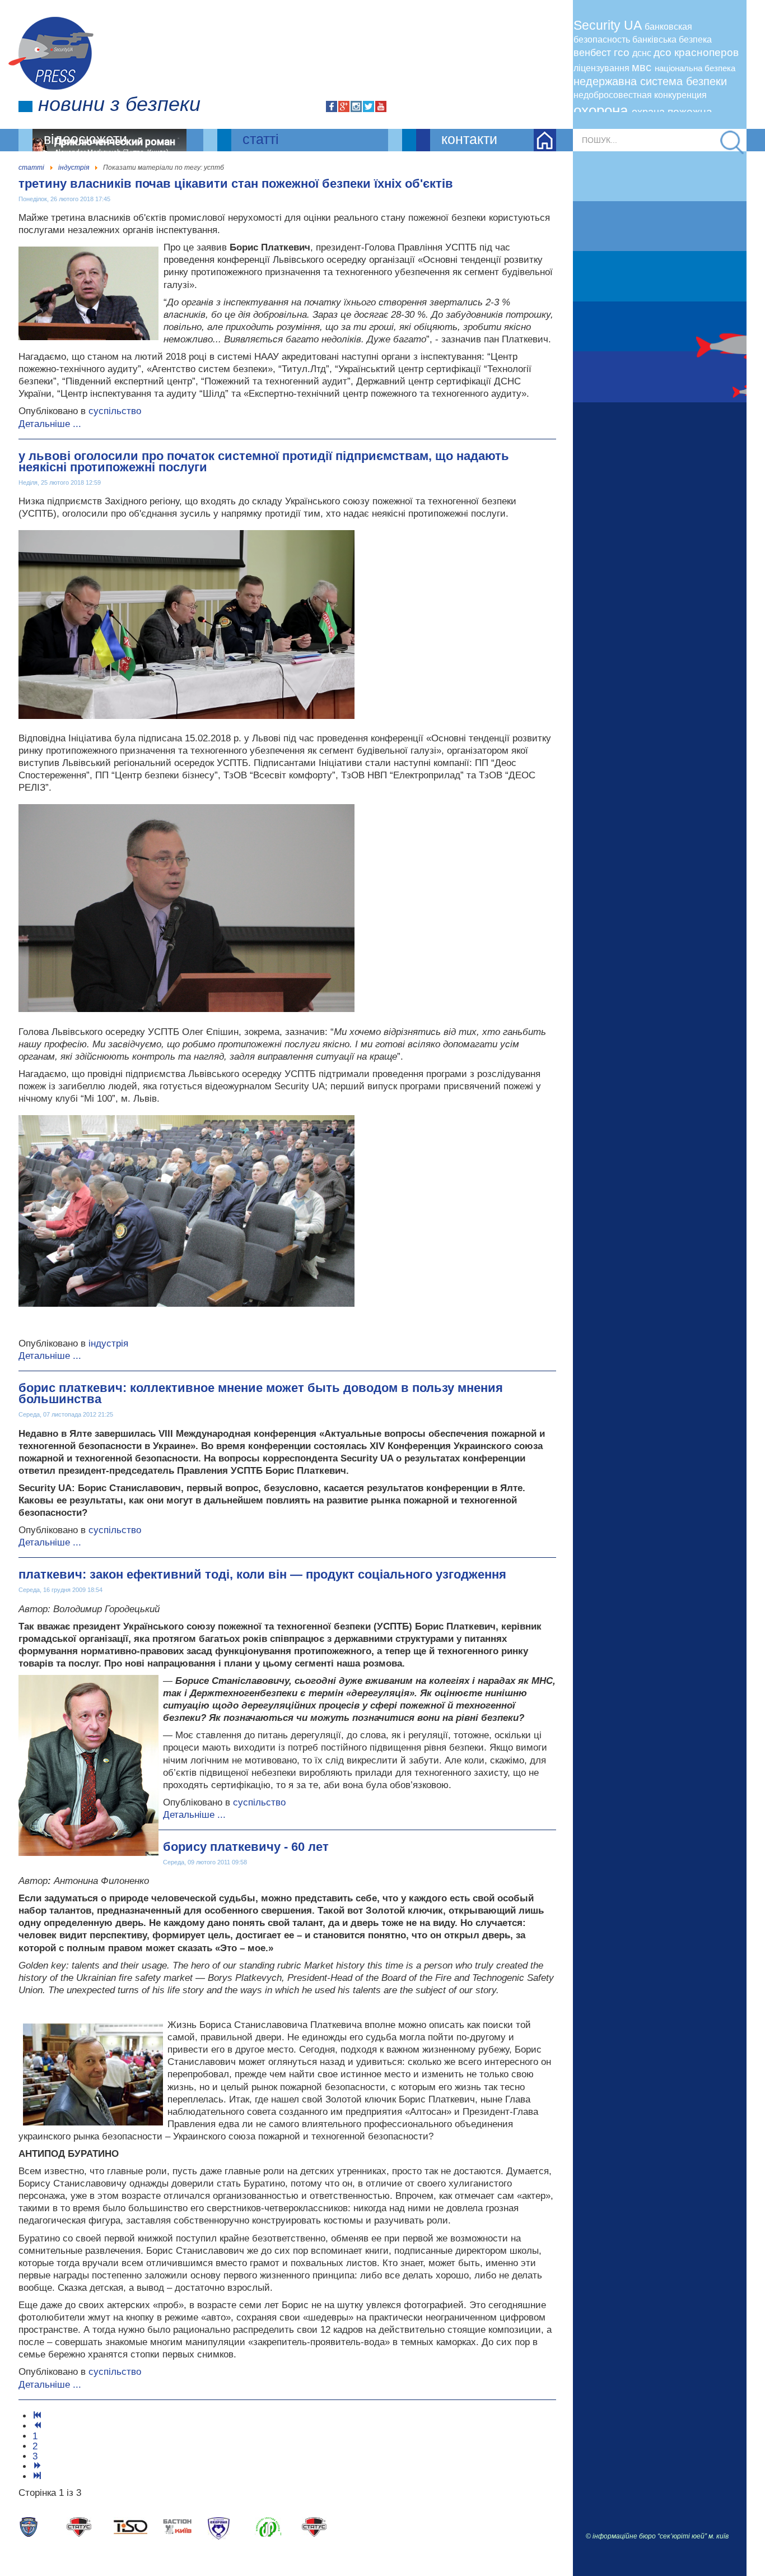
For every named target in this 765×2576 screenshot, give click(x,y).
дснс (643, 53)
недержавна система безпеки (650, 81)
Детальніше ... (50, 424)
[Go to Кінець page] (38, 2477)
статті (261, 139)
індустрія (108, 1343)
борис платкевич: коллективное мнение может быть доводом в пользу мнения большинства (261, 1393)
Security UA (609, 25)
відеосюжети (85, 139)
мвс (643, 67)
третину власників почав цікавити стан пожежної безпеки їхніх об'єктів (236, 184)
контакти (469, 139)
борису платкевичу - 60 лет (246, 1847)
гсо (623, 52)
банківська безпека (672, 40)
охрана (650, 112)
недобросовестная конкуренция (640, 95)
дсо (664, 52)
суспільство (115, 411)
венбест (594, 53)
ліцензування (603, 68)
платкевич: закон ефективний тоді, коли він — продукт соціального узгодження (262, 1574)
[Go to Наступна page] (38, 2466)
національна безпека (695, 68)
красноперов (706, 52)
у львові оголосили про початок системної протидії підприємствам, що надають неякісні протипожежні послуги (264, 461)
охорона (603, 110)
